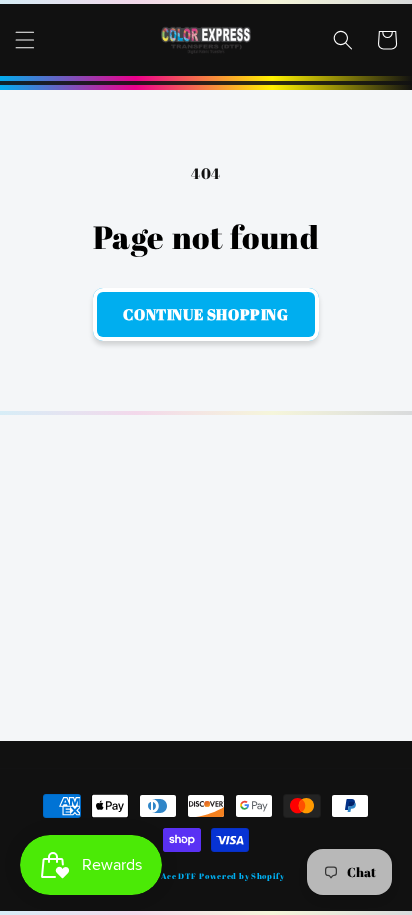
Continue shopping (205, 314)
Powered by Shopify (242, 875)
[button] (25, 40)
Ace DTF (179, 875)
